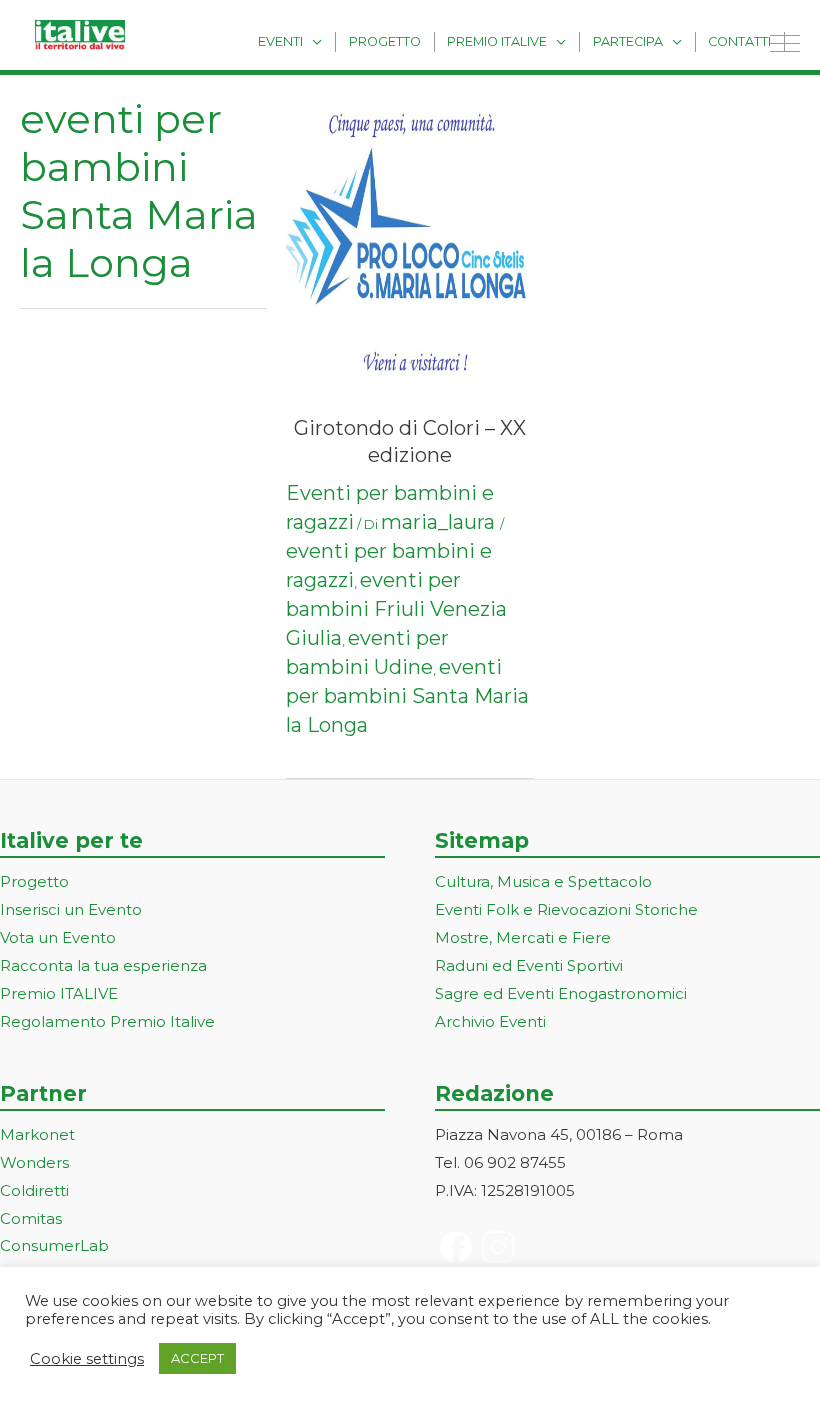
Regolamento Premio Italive (107, 1021)
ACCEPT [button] (197, 1358)
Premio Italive (497, 41)
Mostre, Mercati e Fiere (523, 937)
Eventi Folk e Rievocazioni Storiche (566, 909)
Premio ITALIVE (59, 993)
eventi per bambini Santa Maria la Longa (407, 696)
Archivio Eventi (490, 1021)
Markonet (37, 1134)
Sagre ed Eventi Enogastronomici (561, 993)
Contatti (739, 41)
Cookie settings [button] (87, 1359)
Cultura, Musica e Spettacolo (543, 881)
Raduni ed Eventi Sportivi (529, 965)
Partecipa (628, 41)
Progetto (385, 41)
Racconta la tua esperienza (103, 965)
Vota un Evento (58, 937)
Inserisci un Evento (71, 909)
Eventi (280, 41)
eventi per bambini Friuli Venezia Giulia (396, 609)
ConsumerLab (54, 1245)
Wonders (34, 1162)
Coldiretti (34, 1190)
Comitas (31, 1218)
